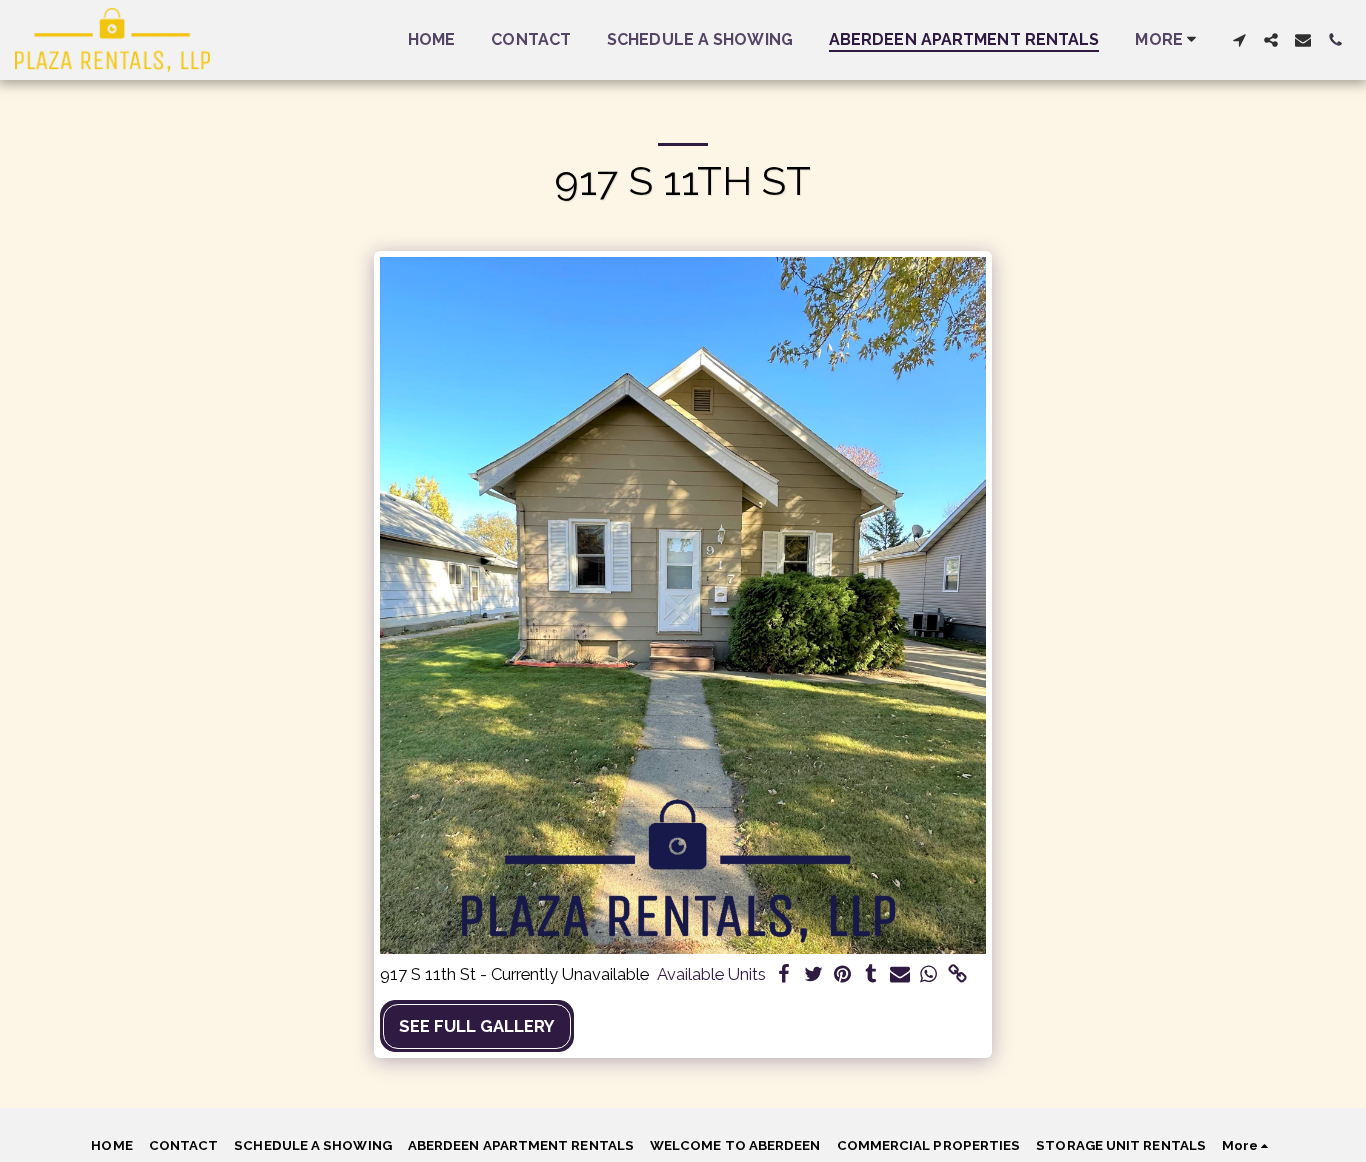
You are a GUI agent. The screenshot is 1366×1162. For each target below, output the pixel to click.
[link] (957, 975)
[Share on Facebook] (784, 975)
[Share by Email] (900, 975)
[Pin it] (842, 975)
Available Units (711, 974)
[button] (1239, 40)
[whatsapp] (928, 975)
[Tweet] (813, 975)
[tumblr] (871, 975)
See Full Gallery (477, 1026)
